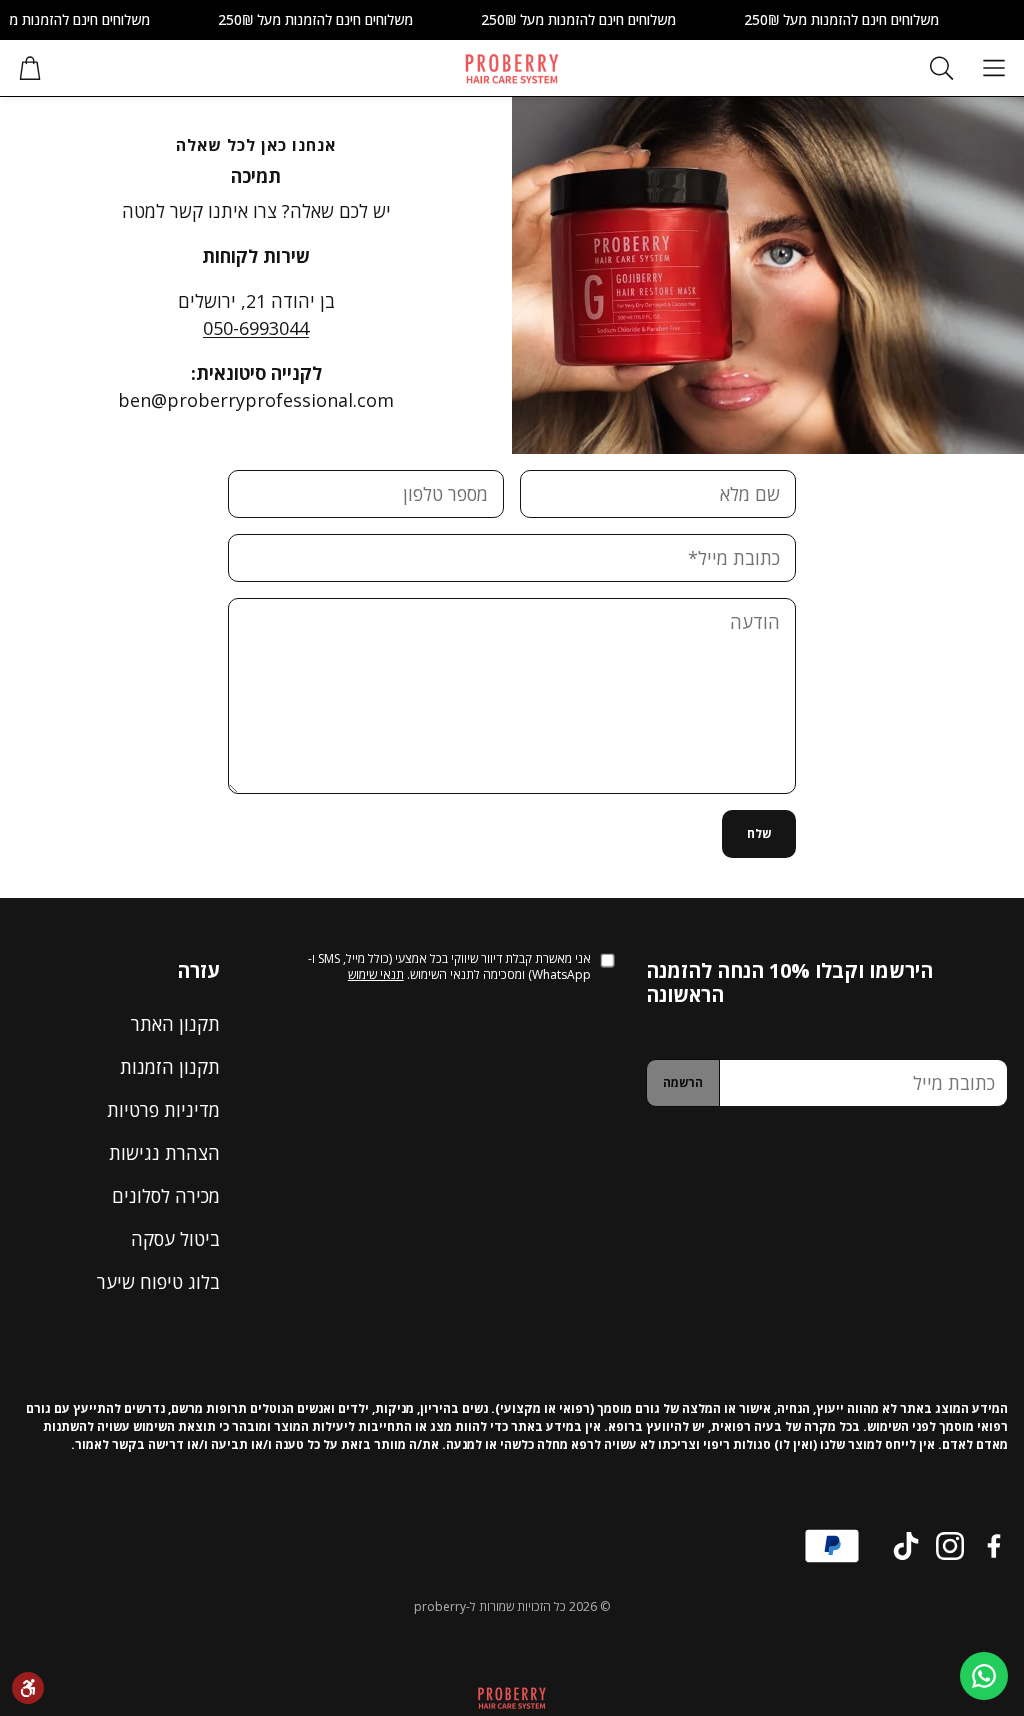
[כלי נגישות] (28, 1688)
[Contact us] (984, 1676)
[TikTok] (906, 1546)
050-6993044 (256, 328)
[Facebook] (994, 1546)
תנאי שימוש (376, 974)
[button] (994, 68)
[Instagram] (950, 1546)
